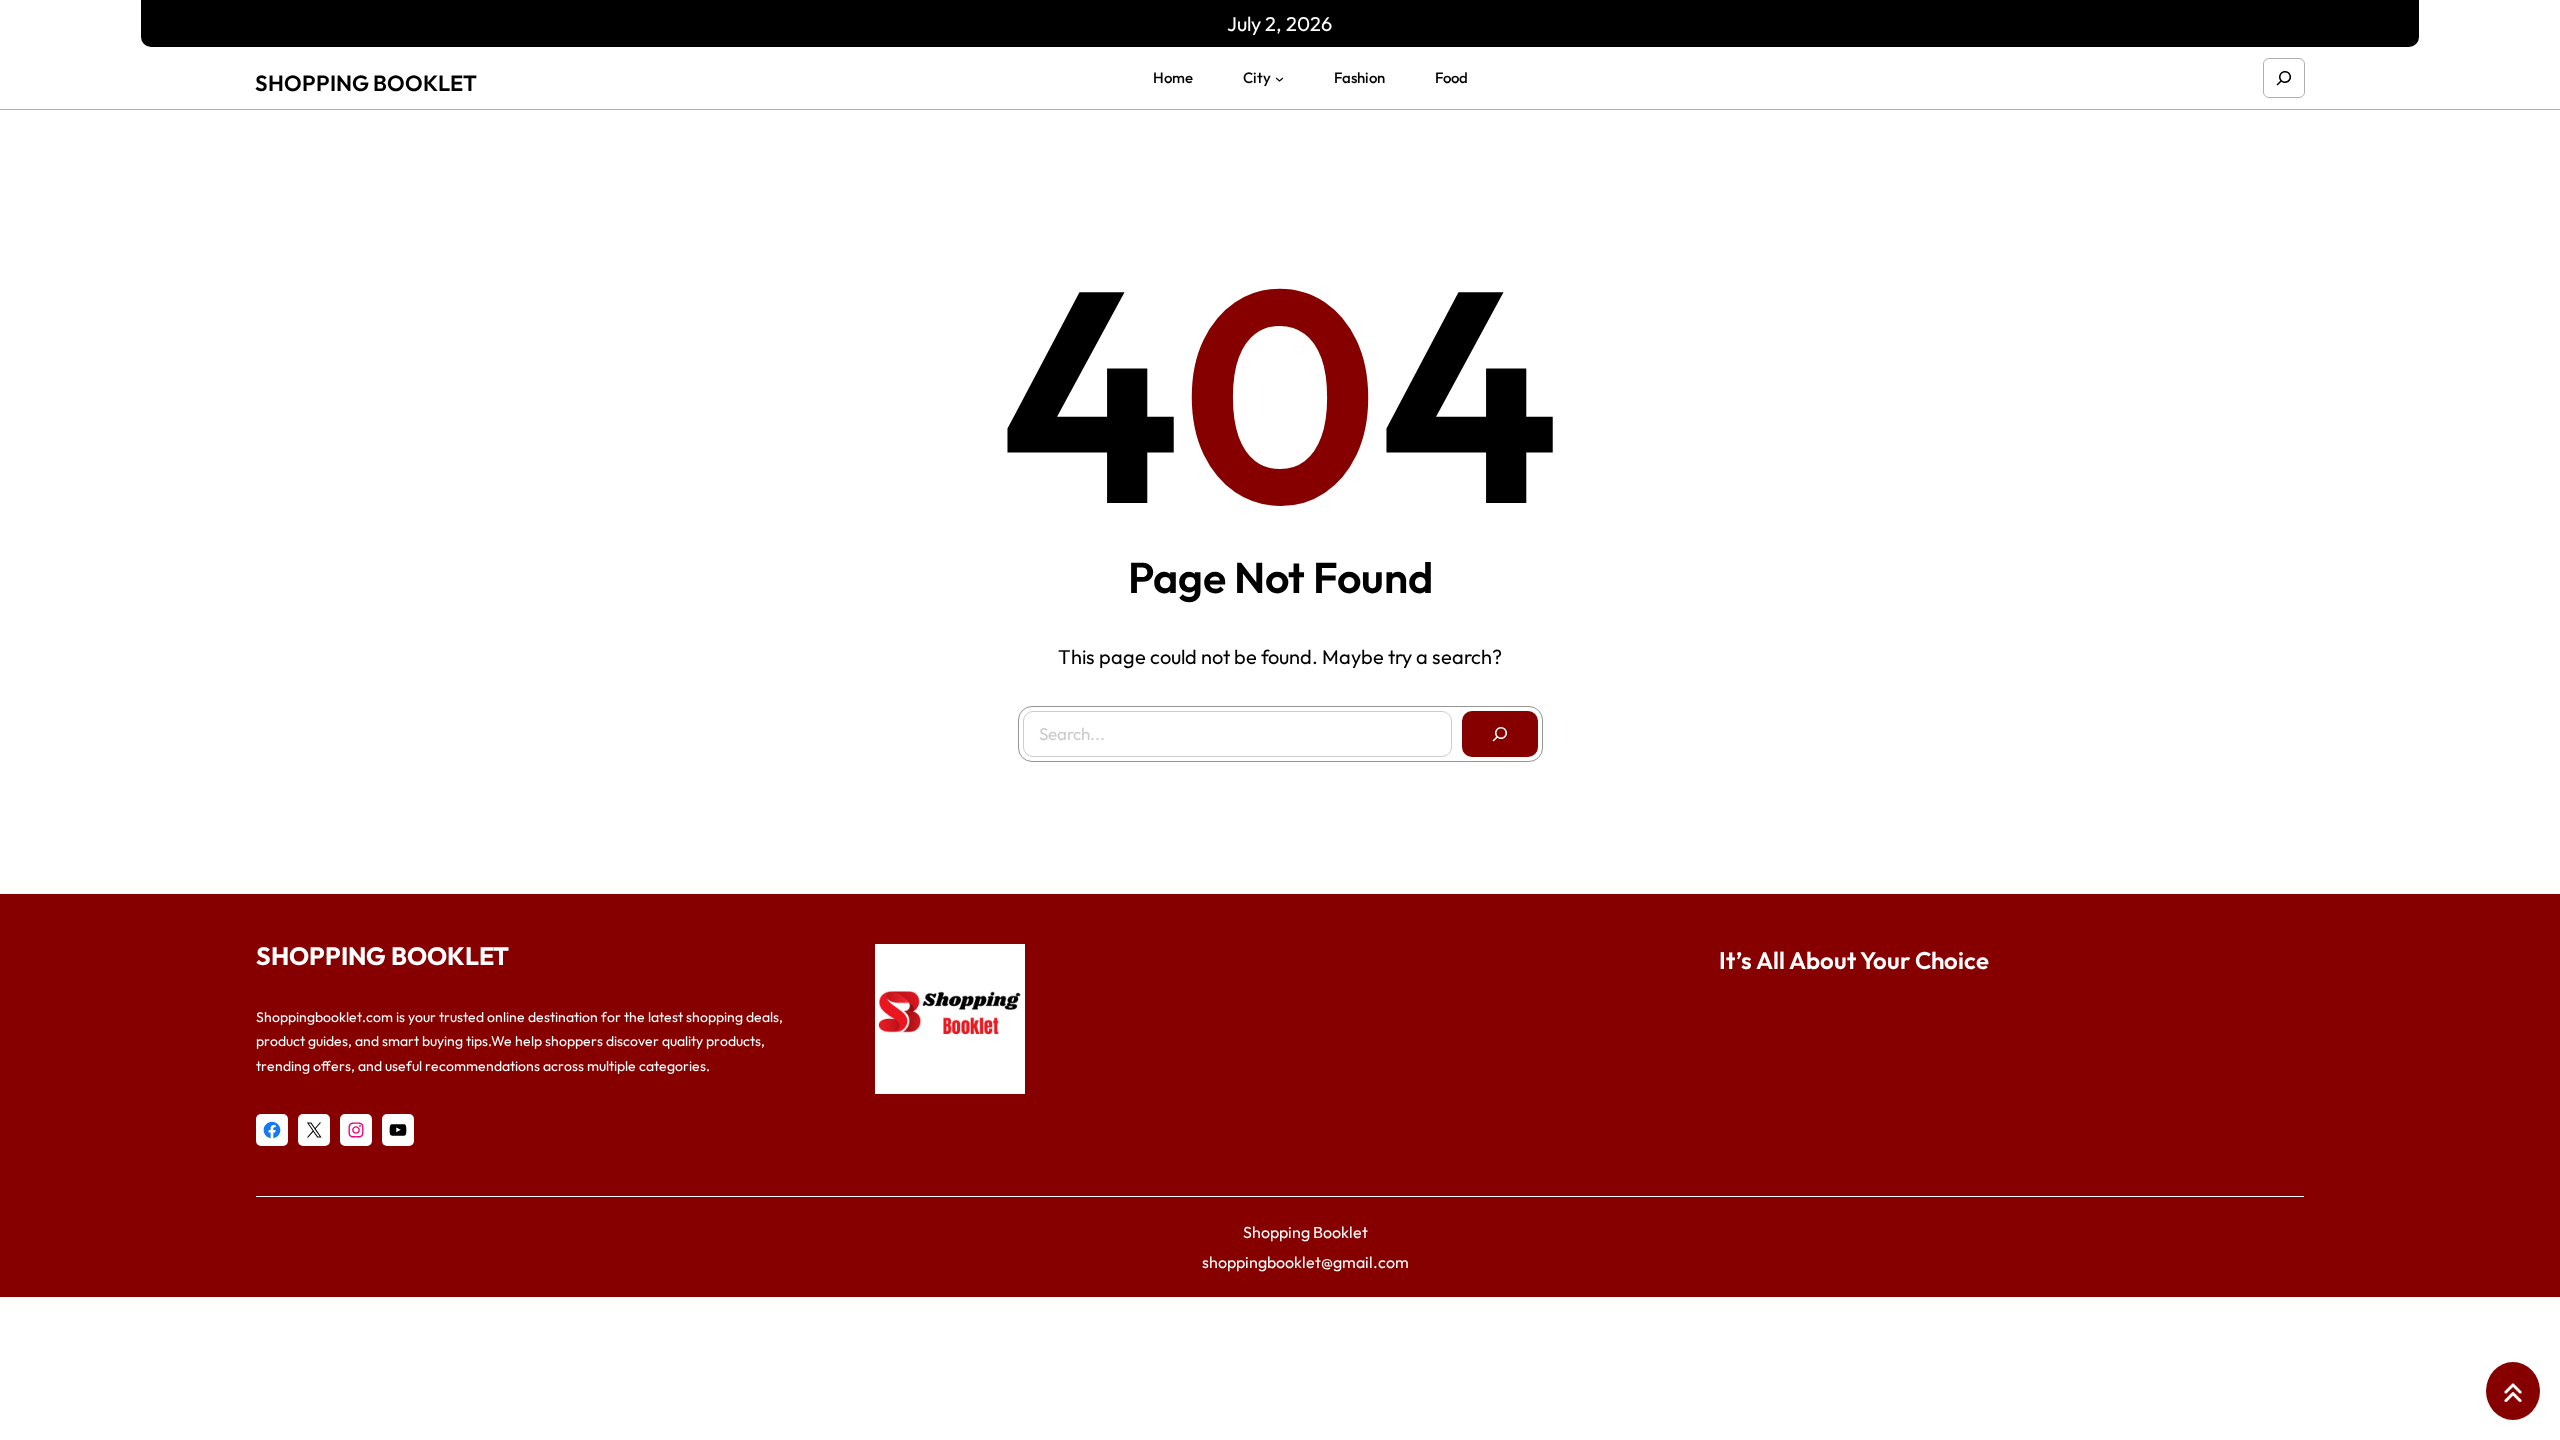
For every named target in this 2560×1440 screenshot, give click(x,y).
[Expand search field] (2284, 78)
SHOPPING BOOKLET (366, 83)
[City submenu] (1279, 78)
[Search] (1500, 734)
